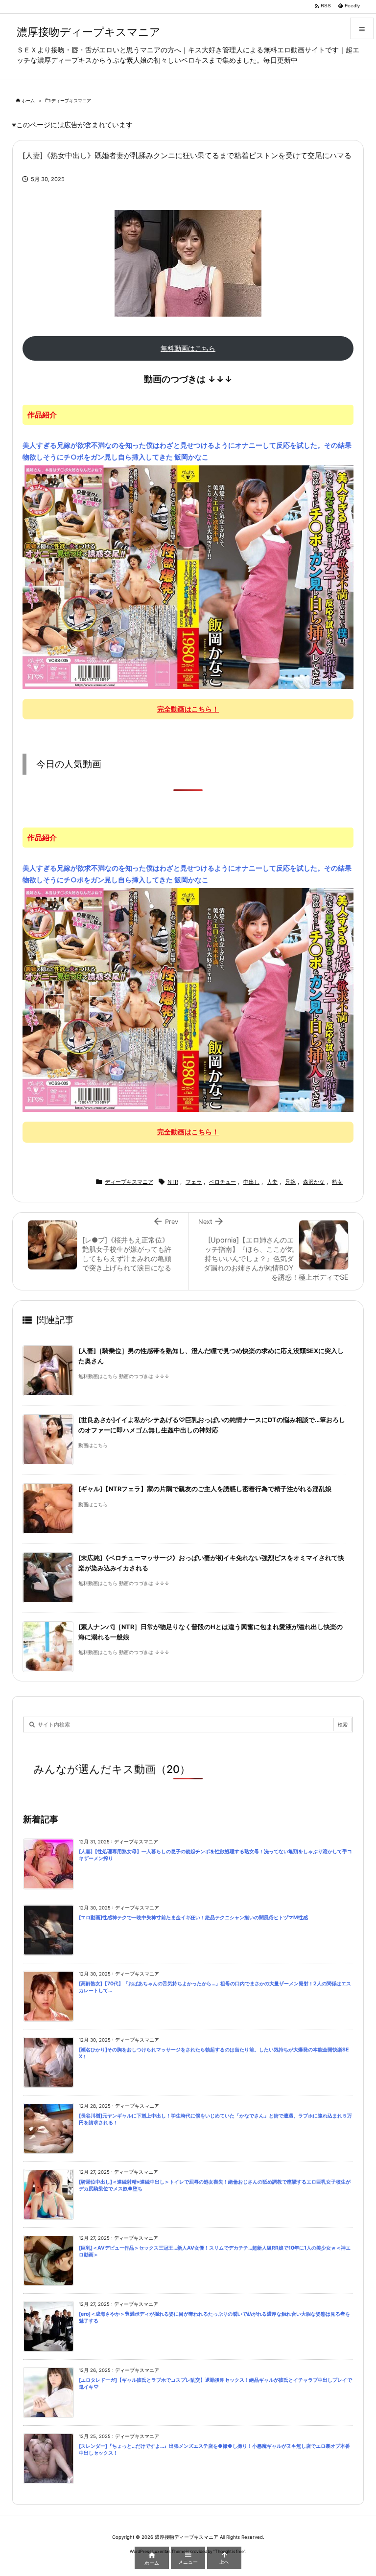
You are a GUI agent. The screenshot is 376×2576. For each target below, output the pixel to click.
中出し (251, 1182)
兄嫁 (290, 1182)
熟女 (337, 1182)
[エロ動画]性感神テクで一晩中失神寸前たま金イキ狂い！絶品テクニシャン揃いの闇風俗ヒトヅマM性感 (193, 1918)
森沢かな (314, 1182)
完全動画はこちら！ (188, 709)
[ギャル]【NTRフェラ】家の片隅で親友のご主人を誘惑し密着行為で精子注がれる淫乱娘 (205, 1489)
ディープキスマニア (71, 101)
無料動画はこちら (188, 348)
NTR (173, 1182)
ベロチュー (223, 1182)
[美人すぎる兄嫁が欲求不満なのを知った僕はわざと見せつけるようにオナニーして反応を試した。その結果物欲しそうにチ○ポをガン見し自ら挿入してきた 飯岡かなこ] (188, 576)
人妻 (272, 1182)
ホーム (28, 101)
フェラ (194, 1182)
